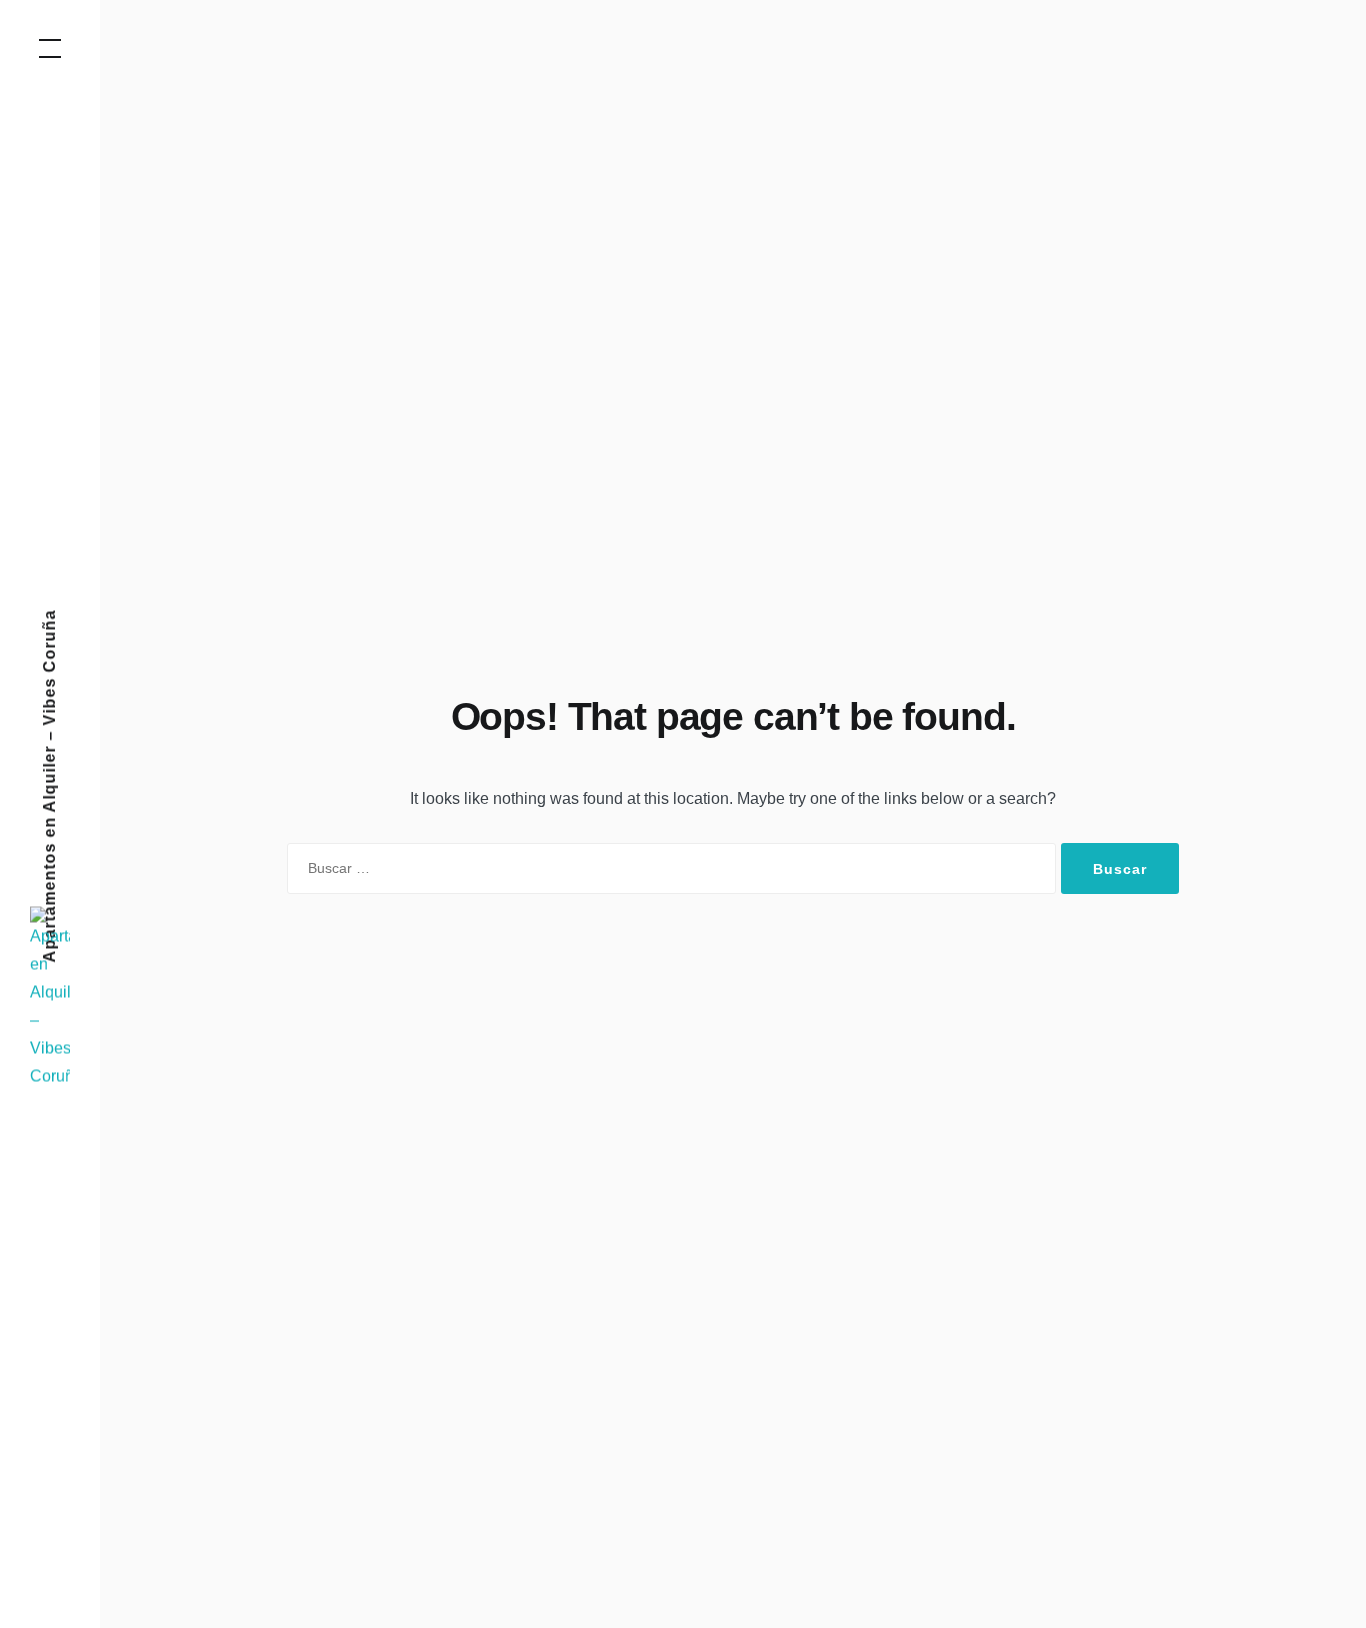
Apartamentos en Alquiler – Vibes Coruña (49, 786)
